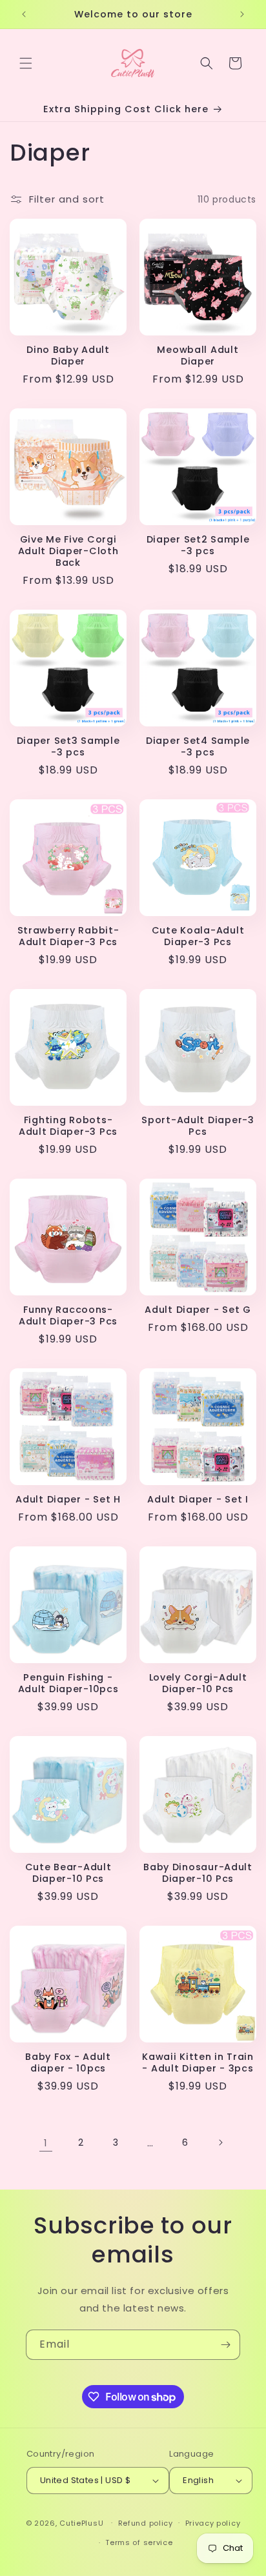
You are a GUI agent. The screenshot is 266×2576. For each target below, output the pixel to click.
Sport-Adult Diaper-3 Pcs (198, 1126)
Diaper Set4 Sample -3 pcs (198, 746)
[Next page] (220, 2142)
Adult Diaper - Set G (198, 1310)
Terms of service (139, 2542)
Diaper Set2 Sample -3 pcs (198, 545)
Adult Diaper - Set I (198, 1499)
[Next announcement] (242, 14)
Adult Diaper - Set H (68, 1499)
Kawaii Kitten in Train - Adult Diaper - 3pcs (198, 2062)
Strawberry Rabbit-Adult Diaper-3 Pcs (68, 936)
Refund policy (146, 2523)
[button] (26, 63)
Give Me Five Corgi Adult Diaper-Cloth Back (68, 551)
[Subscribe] (225, 2345)
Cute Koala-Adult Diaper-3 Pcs (198, 936)
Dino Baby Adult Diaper (68, 355)
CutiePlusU (81, 2522)
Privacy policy (213, 2523)
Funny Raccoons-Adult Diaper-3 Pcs (68, 1315)
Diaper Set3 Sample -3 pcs (68, 746)
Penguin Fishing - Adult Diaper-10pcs (68, 1683)
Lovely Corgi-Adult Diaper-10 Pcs (198, 1683)
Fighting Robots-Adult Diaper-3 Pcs (68, 1126)
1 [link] (46, 2143)
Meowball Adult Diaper (198, 355)
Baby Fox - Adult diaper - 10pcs (68, 2062)
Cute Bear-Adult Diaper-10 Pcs (68, 1873)
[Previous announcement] (24, 14)
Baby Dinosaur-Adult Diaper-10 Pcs (198, 1873)
